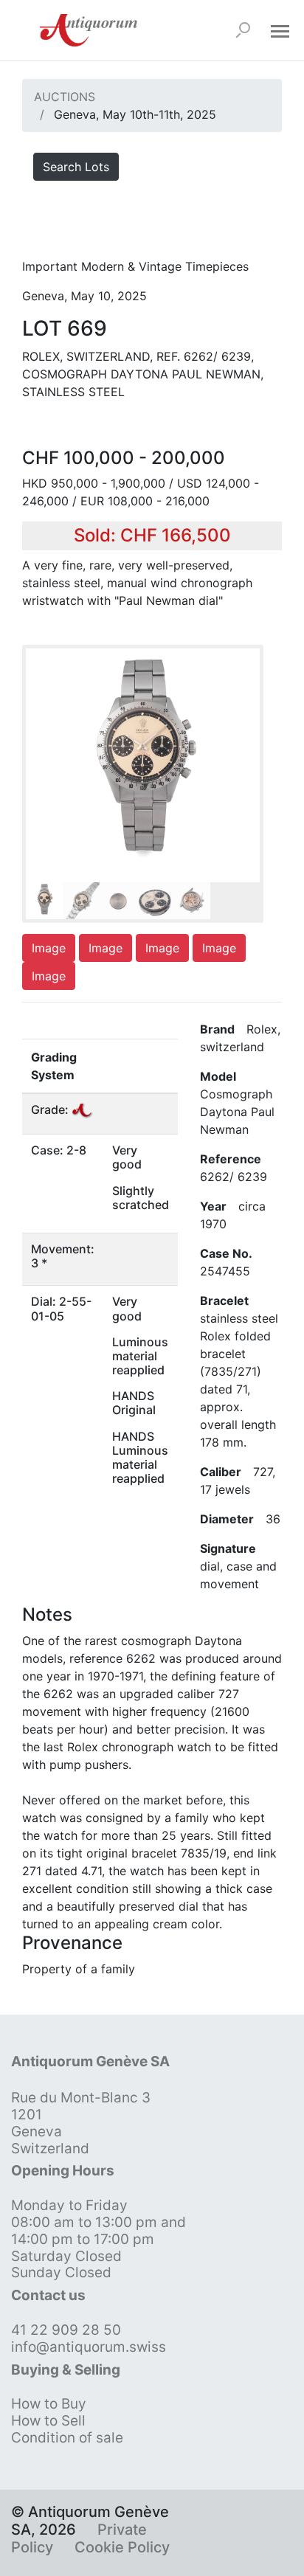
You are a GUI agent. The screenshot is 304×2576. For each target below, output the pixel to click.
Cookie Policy (122, 2547)
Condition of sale (67, 2438)
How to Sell (48, 2421)
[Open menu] (280, 30)
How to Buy (49, 2404)
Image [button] (49, 948)
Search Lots (76, 167)
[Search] (243, 30)
